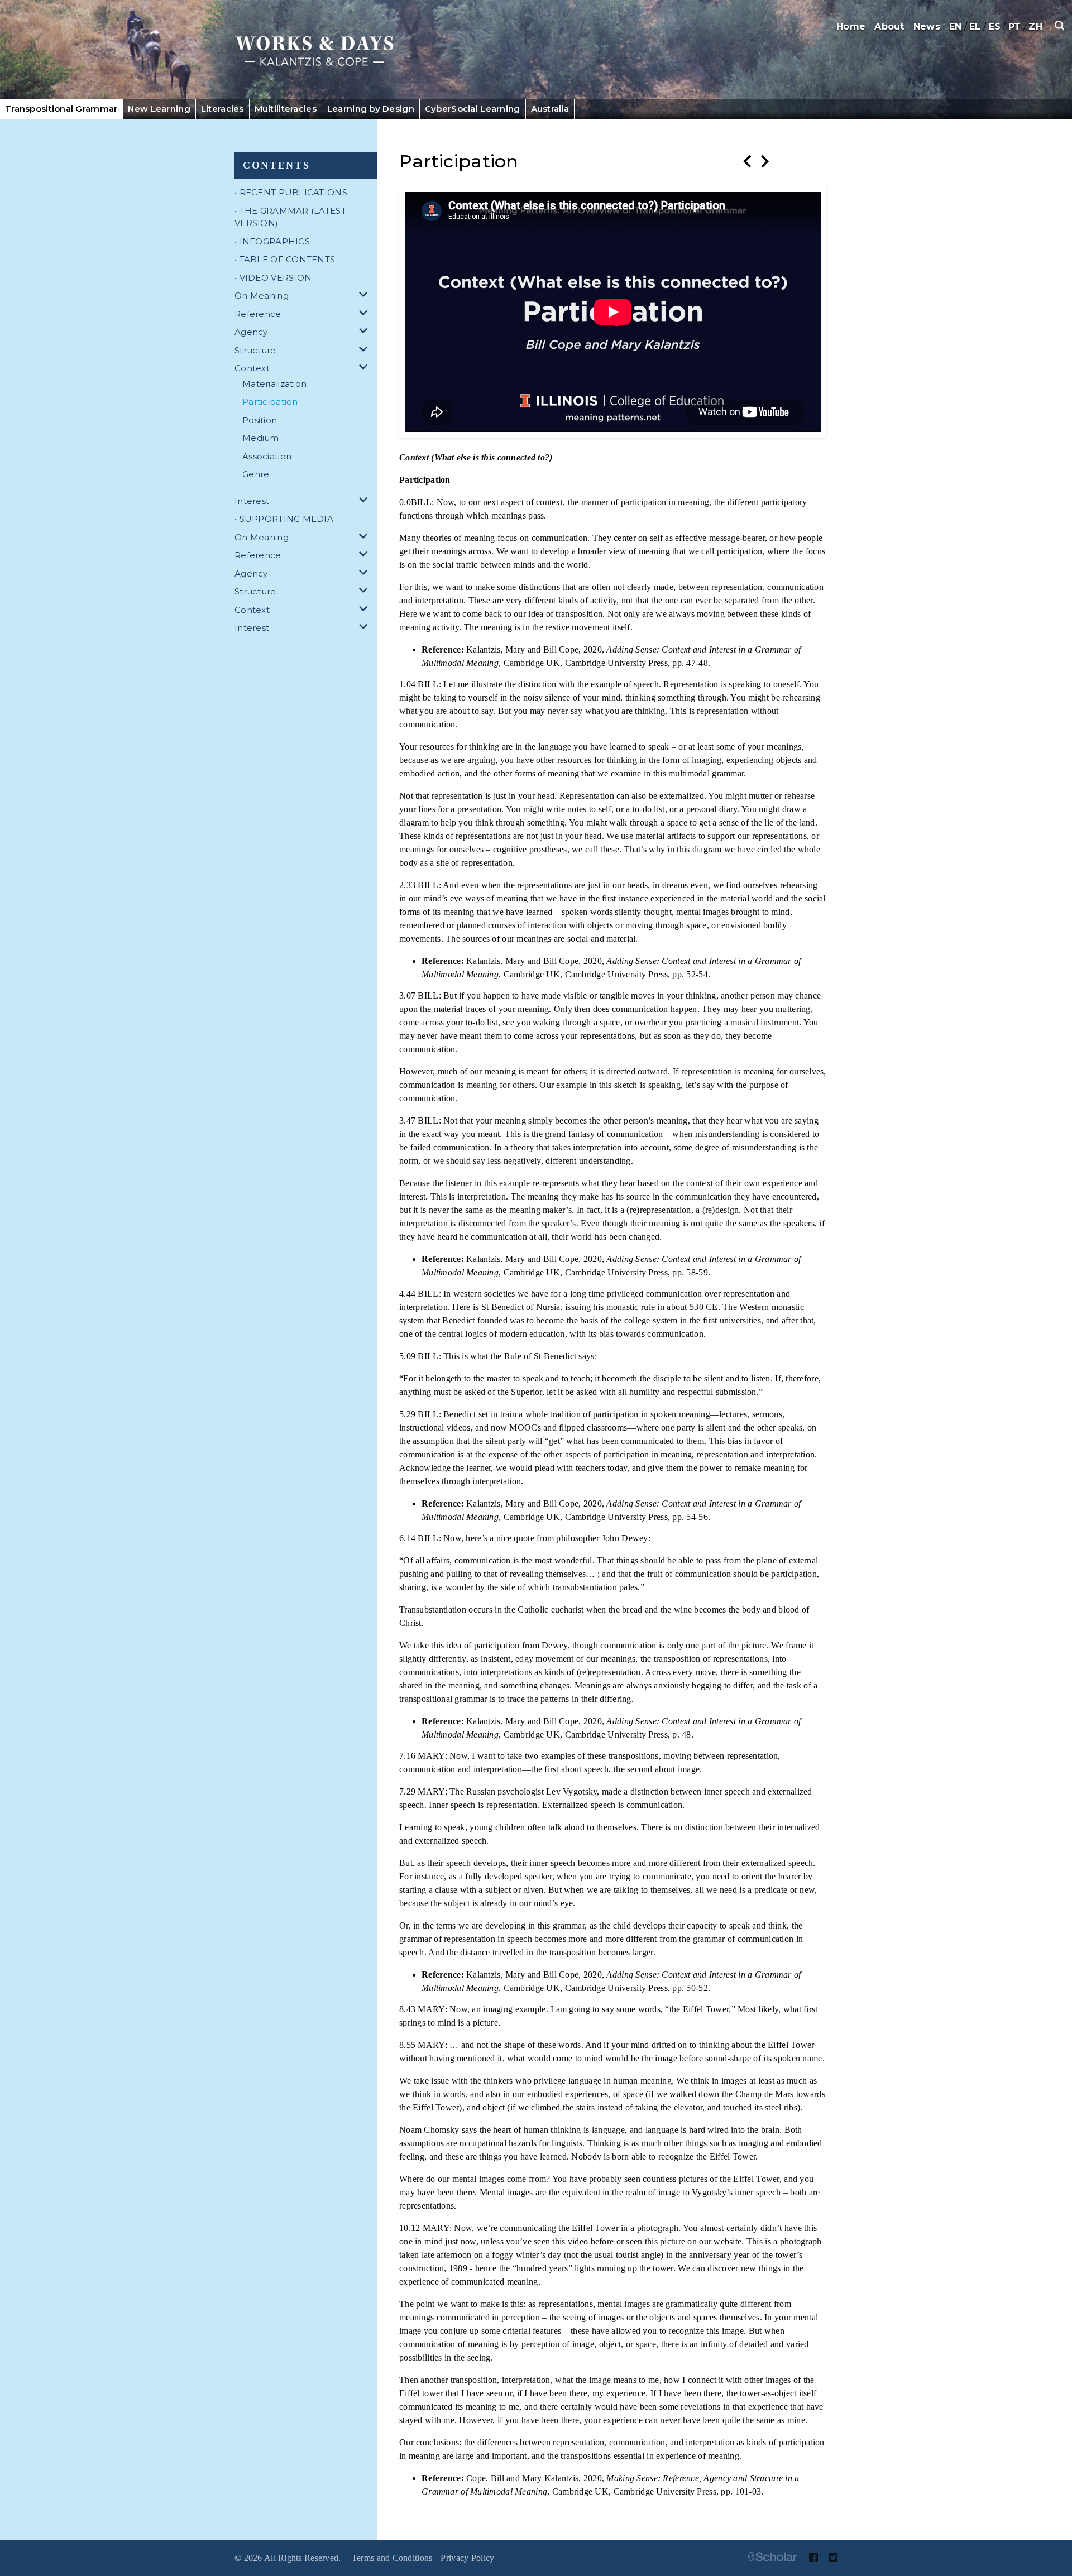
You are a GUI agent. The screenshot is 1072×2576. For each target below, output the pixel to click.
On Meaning (262, 296)
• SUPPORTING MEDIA (284, 519)
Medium (261, 438)
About (889, 27)
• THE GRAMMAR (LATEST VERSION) (290, 217)
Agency (251, 332)
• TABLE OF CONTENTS (285, 259)
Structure (255, 350)
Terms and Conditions (392, 2558)
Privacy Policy (467, 2558)
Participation (270, 402)
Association (267, 456)
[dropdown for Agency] (365, 332)
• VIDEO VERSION (273, 278)
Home (851, 27)
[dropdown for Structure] (365, 351)
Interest (252, 501)
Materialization (274, 384)
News (927, 27)
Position (260, 420)
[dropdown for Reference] (365, 315)
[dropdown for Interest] (365, 502)
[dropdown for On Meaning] (365, 296)
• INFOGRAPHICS (272, 241)
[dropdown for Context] (365, 369)
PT (1015, 27)
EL (975, 27)
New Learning (159, 109)
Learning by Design (371, 109)
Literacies (222, 109)
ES (995, 27)
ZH (1035, 27)
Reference (258, 314)
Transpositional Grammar (61, 109)
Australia (550, 109)
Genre (256, 474)
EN (956, 27)
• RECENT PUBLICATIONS (291, 192)
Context (252, 368)
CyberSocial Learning (473, 109)
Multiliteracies (286, 109)
